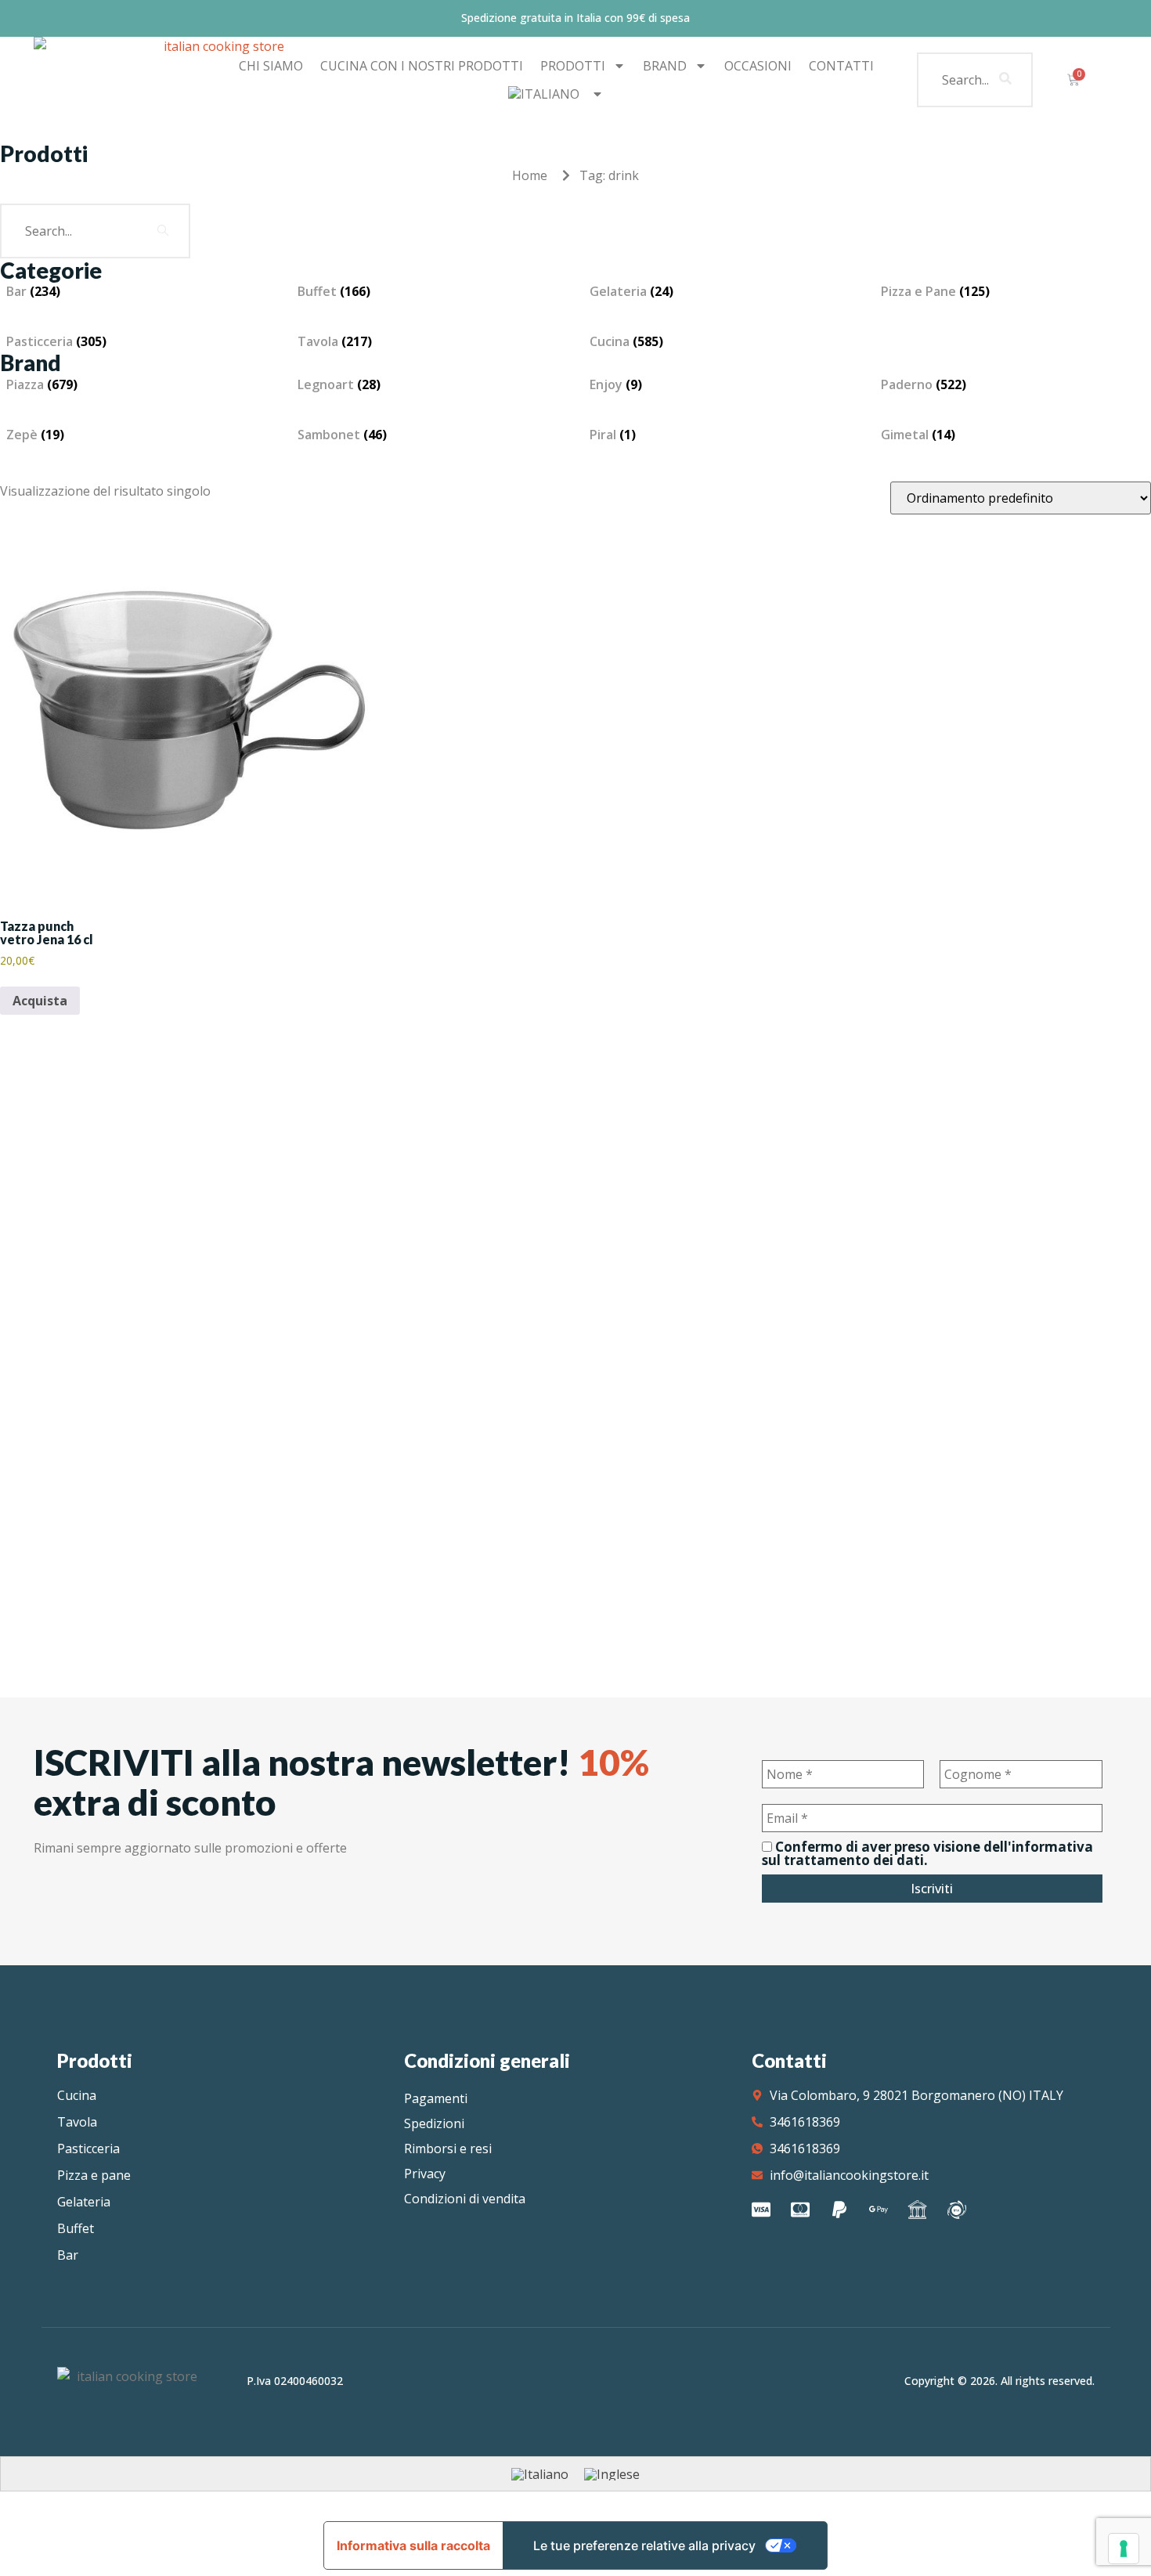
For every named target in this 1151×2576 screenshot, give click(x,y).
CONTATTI (841, 66)
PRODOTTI (573, 66)
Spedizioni (434, 2123)
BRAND (665, 66)
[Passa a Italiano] (540, 2474)
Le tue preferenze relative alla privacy (644, 2545)
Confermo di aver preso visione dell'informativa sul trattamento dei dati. (927, 1853)
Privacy (425, 2174)
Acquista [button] (40, 1001)
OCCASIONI (758, 66)
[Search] (1005, 80)
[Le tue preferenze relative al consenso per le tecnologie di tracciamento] (1124, 2549)
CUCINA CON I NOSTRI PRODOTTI (422, 66)
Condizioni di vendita (465, 2199)
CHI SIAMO (271, 66)
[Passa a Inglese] (612, 2474)
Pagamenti (436, 2098)
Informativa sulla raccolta (413, 2545)
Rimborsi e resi (448, 2148)
